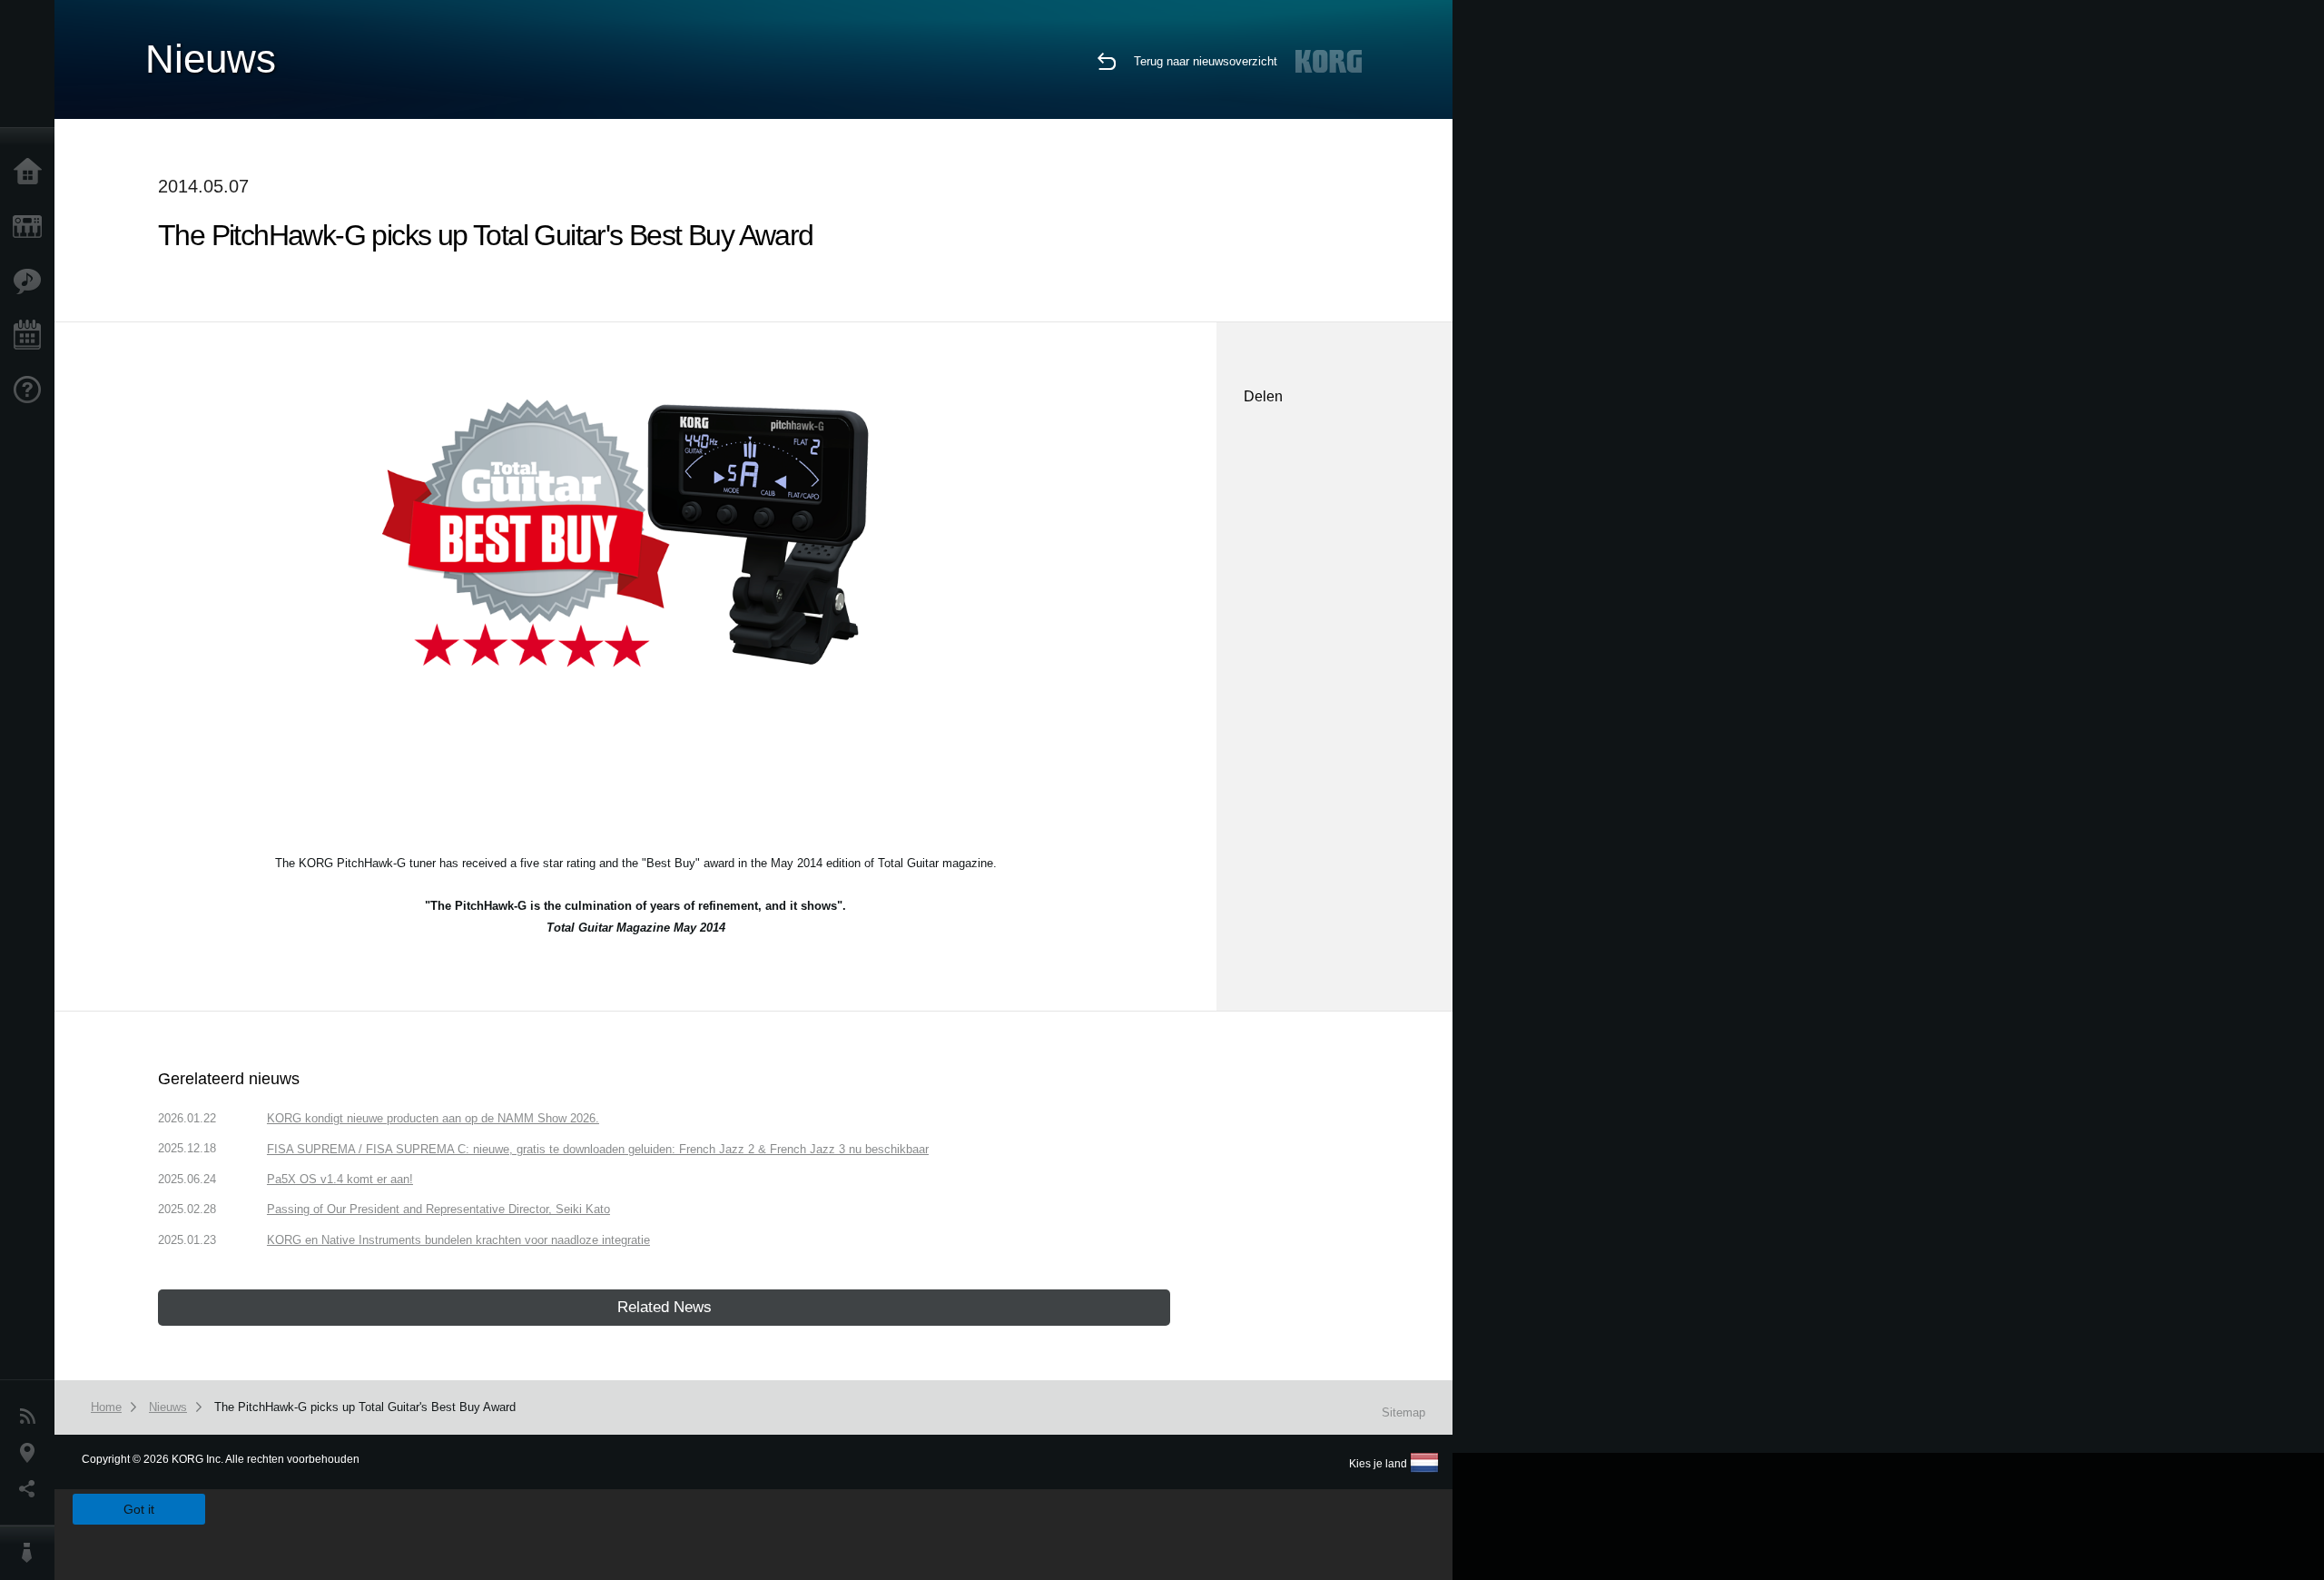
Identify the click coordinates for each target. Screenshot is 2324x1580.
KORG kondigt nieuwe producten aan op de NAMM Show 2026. (433, 1118)
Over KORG (32, 1553)
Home (32, 173)
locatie (32, 1453)
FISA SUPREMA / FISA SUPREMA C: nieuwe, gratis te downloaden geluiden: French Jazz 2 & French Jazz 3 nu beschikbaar (598, 1149)
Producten (32, 227)
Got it (139, 1509)
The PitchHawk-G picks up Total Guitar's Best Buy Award (365, 1407)
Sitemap (1403, 1412)
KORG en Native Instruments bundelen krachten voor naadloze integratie (458, 1240)
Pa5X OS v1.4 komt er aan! (340, 1179)
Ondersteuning (32, 390)
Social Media (32, 1489)
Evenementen (32, 336)
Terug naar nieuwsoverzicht (1206, 61)
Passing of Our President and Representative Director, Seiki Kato (438, 1209)
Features (32, 281)
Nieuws (32, 1417)
